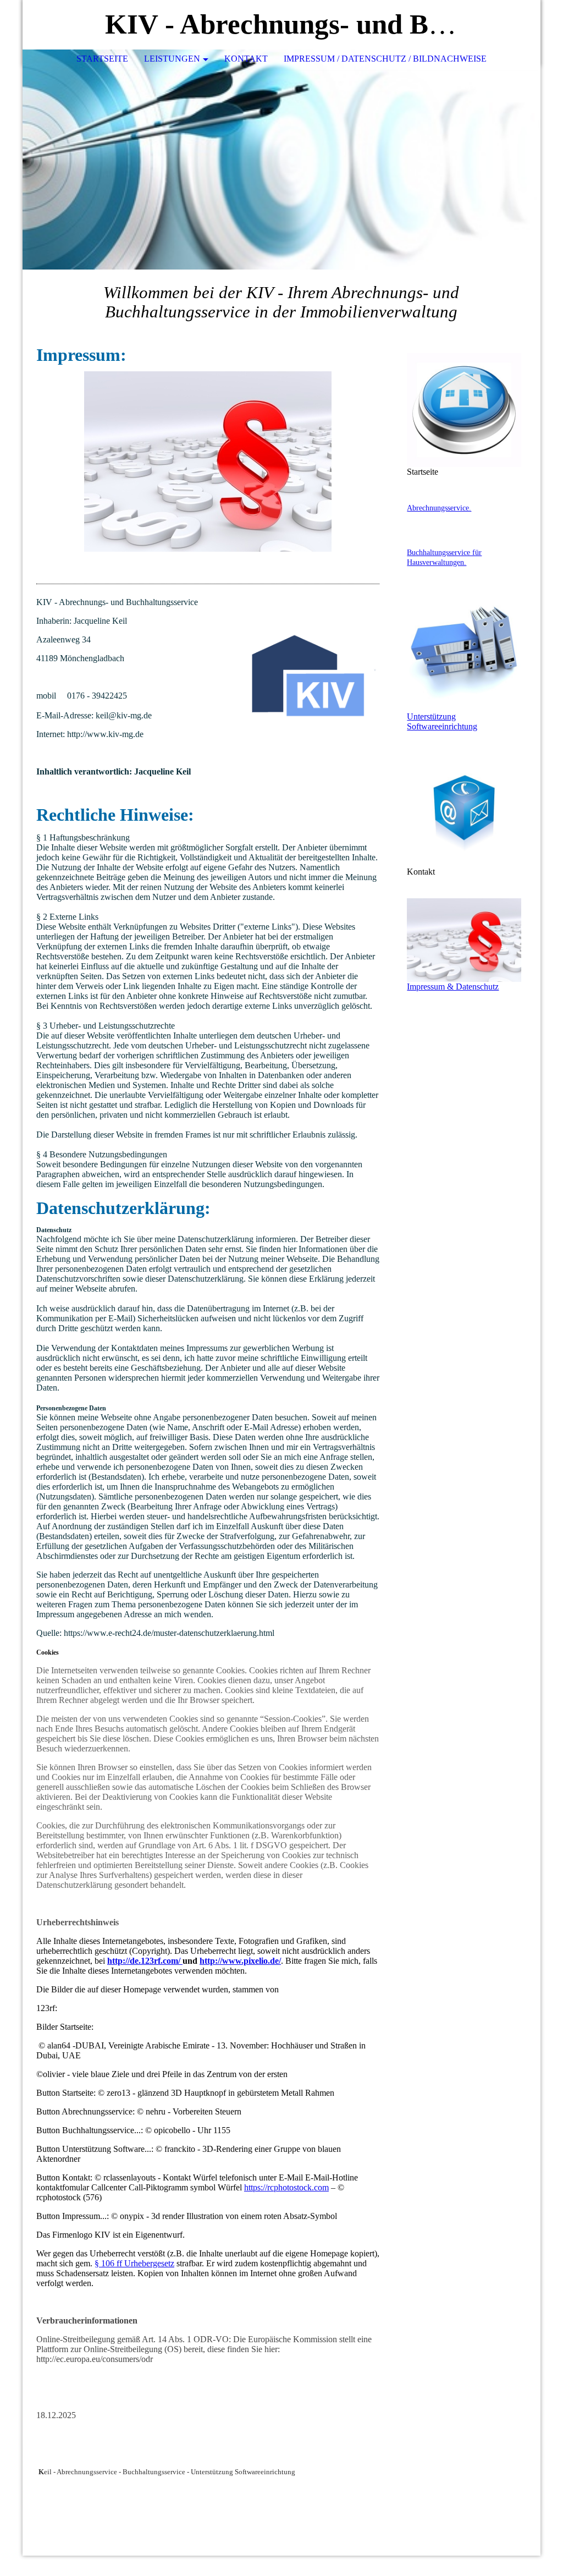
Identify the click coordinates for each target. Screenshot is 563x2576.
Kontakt (246, 59)
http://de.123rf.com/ (145, 1961)
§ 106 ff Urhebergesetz (134, 2263)
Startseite (102, 59)
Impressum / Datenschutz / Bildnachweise (385, 59)
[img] (499, 25)
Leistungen (172, 59)
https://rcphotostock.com (286, 2187)
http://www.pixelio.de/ (240, 1961)
